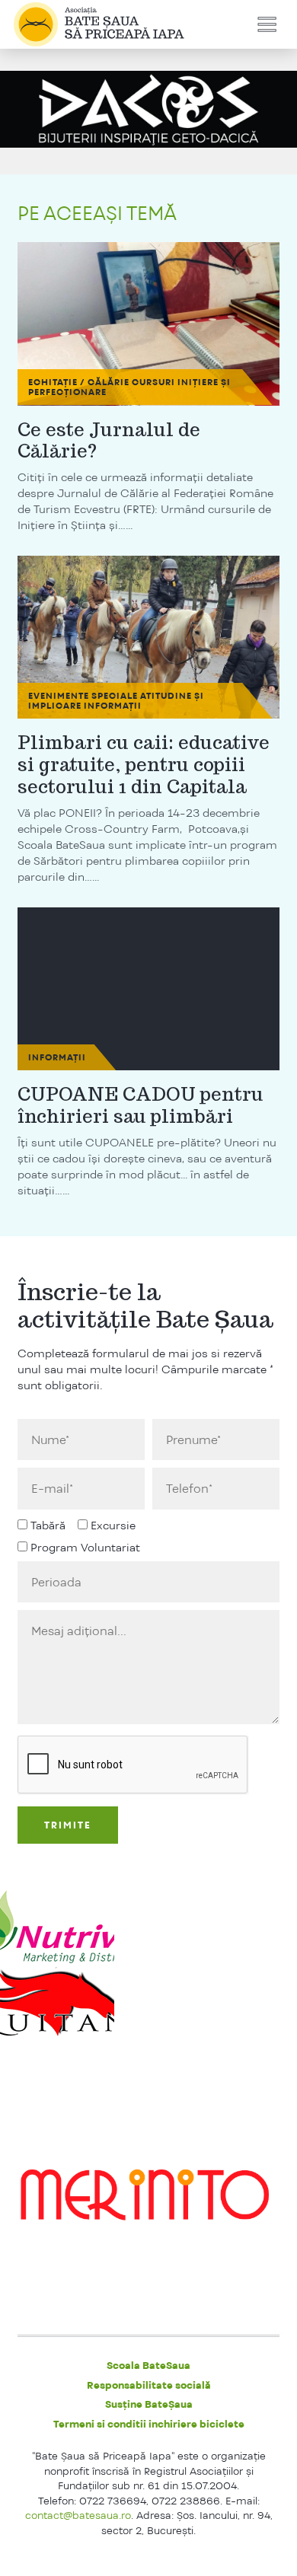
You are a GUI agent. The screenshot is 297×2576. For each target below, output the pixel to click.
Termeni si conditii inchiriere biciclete (149, 2424)
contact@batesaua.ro (78, 2515)
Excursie (113, 1525)
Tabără (48, 1525)
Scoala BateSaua (148, 2365)
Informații (113, 706)
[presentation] (133, 1765)
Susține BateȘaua (149, 2404)
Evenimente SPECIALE (83, 696)
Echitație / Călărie (79, 382)
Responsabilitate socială (149, 2385)
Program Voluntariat (85, 1547)
